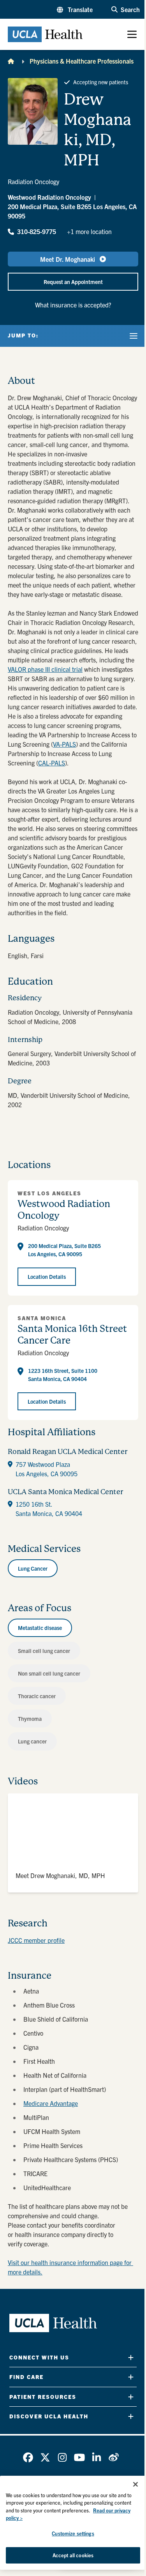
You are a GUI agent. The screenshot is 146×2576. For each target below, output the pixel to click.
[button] (75, 9)
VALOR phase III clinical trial (45, 669)
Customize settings (73, 2533)
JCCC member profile (36, 1940)
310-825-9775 (37, 231)
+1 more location (89, 231)
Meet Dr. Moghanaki (68, 259)
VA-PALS (64, 744)
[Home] (11, 61)
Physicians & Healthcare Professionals (82, 61)
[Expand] (131, 2357)
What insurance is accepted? (73, 305)
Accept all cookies (73, 2555)
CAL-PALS (52, 763)
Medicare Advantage (51, 2103)
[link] (28, 2457)
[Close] (135, 2484)
